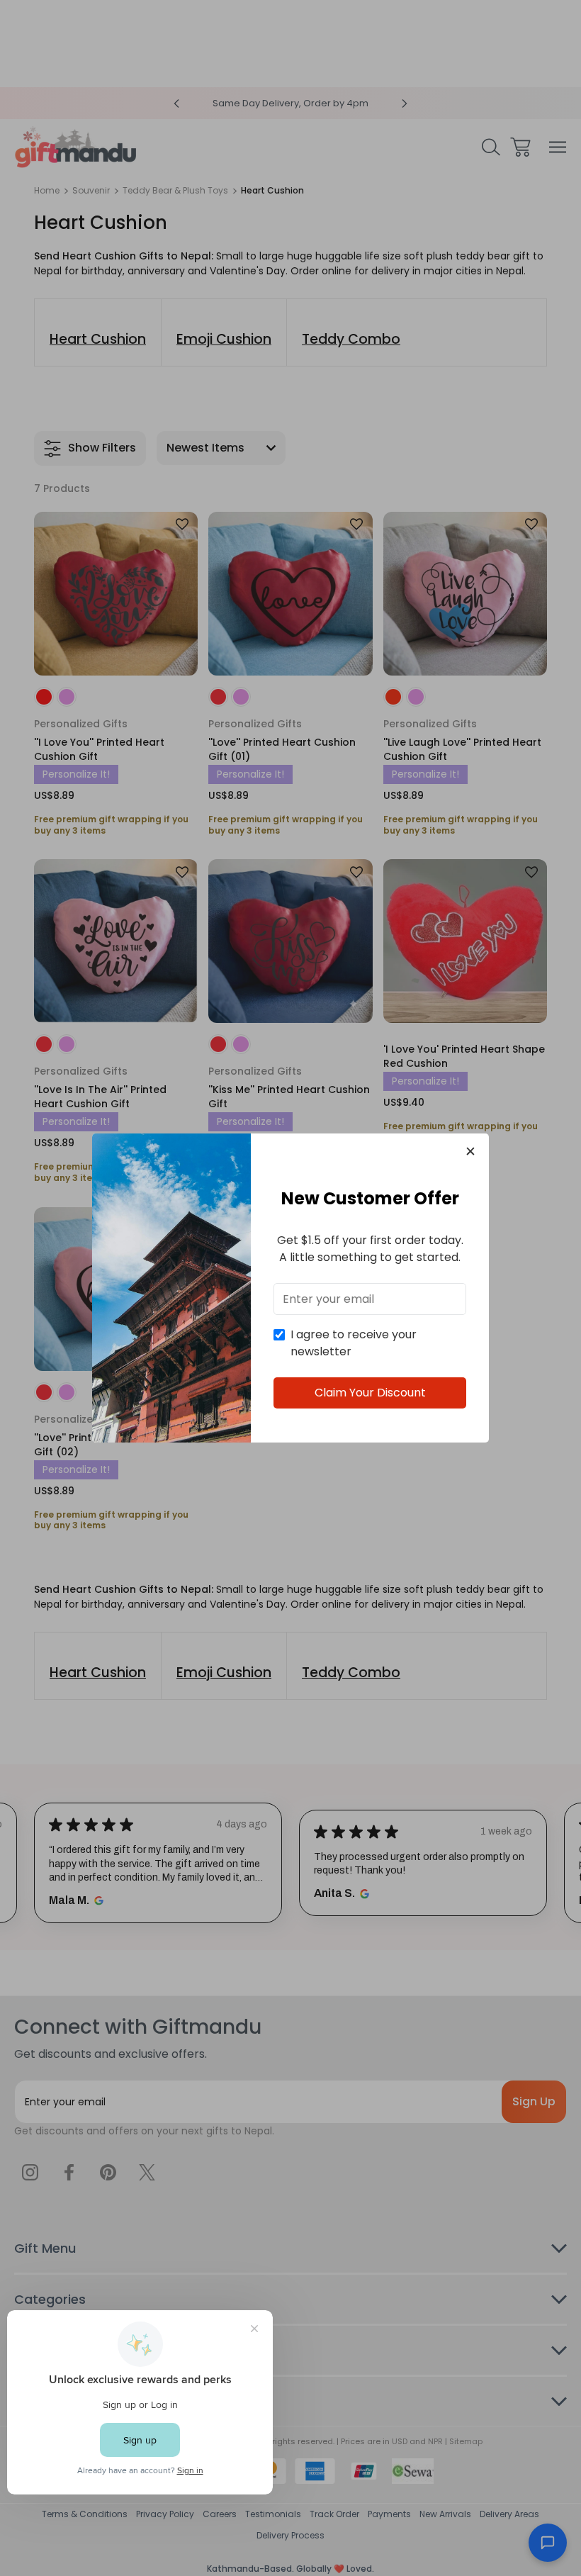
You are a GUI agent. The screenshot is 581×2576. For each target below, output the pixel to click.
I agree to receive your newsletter (354, 1343)
